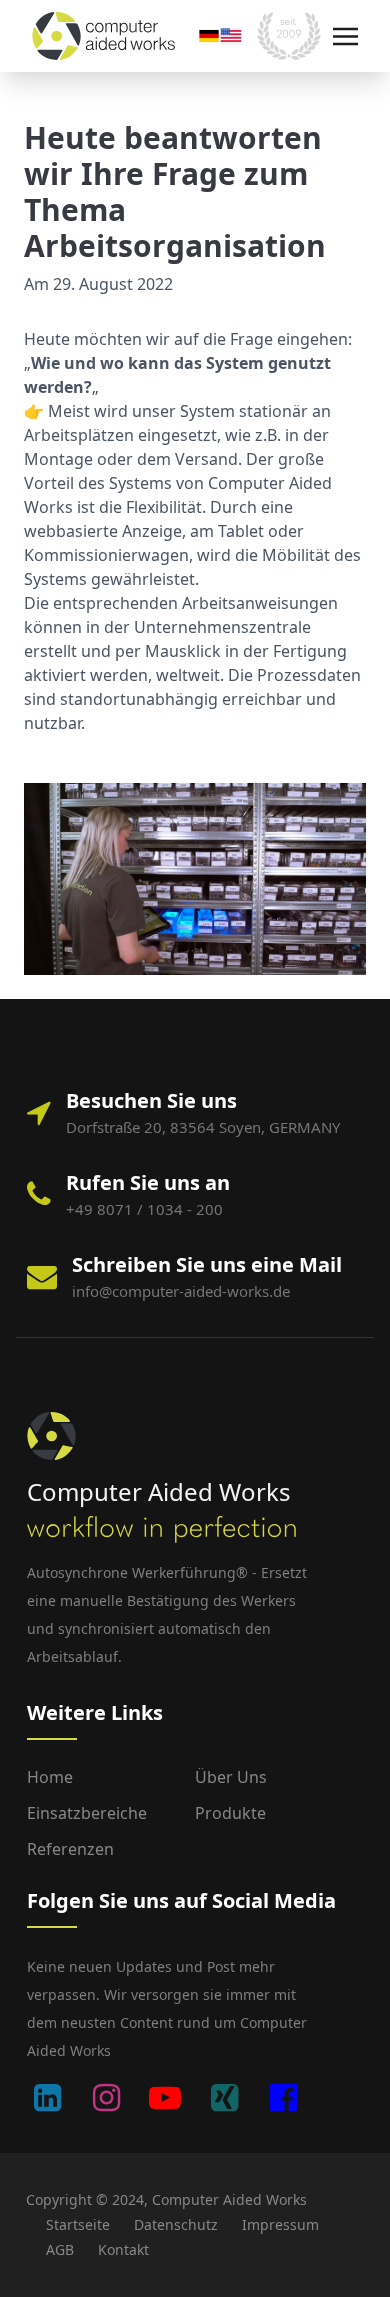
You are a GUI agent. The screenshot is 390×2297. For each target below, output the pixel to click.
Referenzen (70, 1849)
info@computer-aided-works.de (181, 1291)
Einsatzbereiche (87, 1813)
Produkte (230, 1813)
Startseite (78, 2224)
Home (50, 1777)
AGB (60, 2249)
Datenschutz (176, 2224)
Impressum (280, 2224)
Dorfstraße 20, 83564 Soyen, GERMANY (203, 1127)
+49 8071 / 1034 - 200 (144, 1209)
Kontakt (123, 2249)
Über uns (231, 1777)
